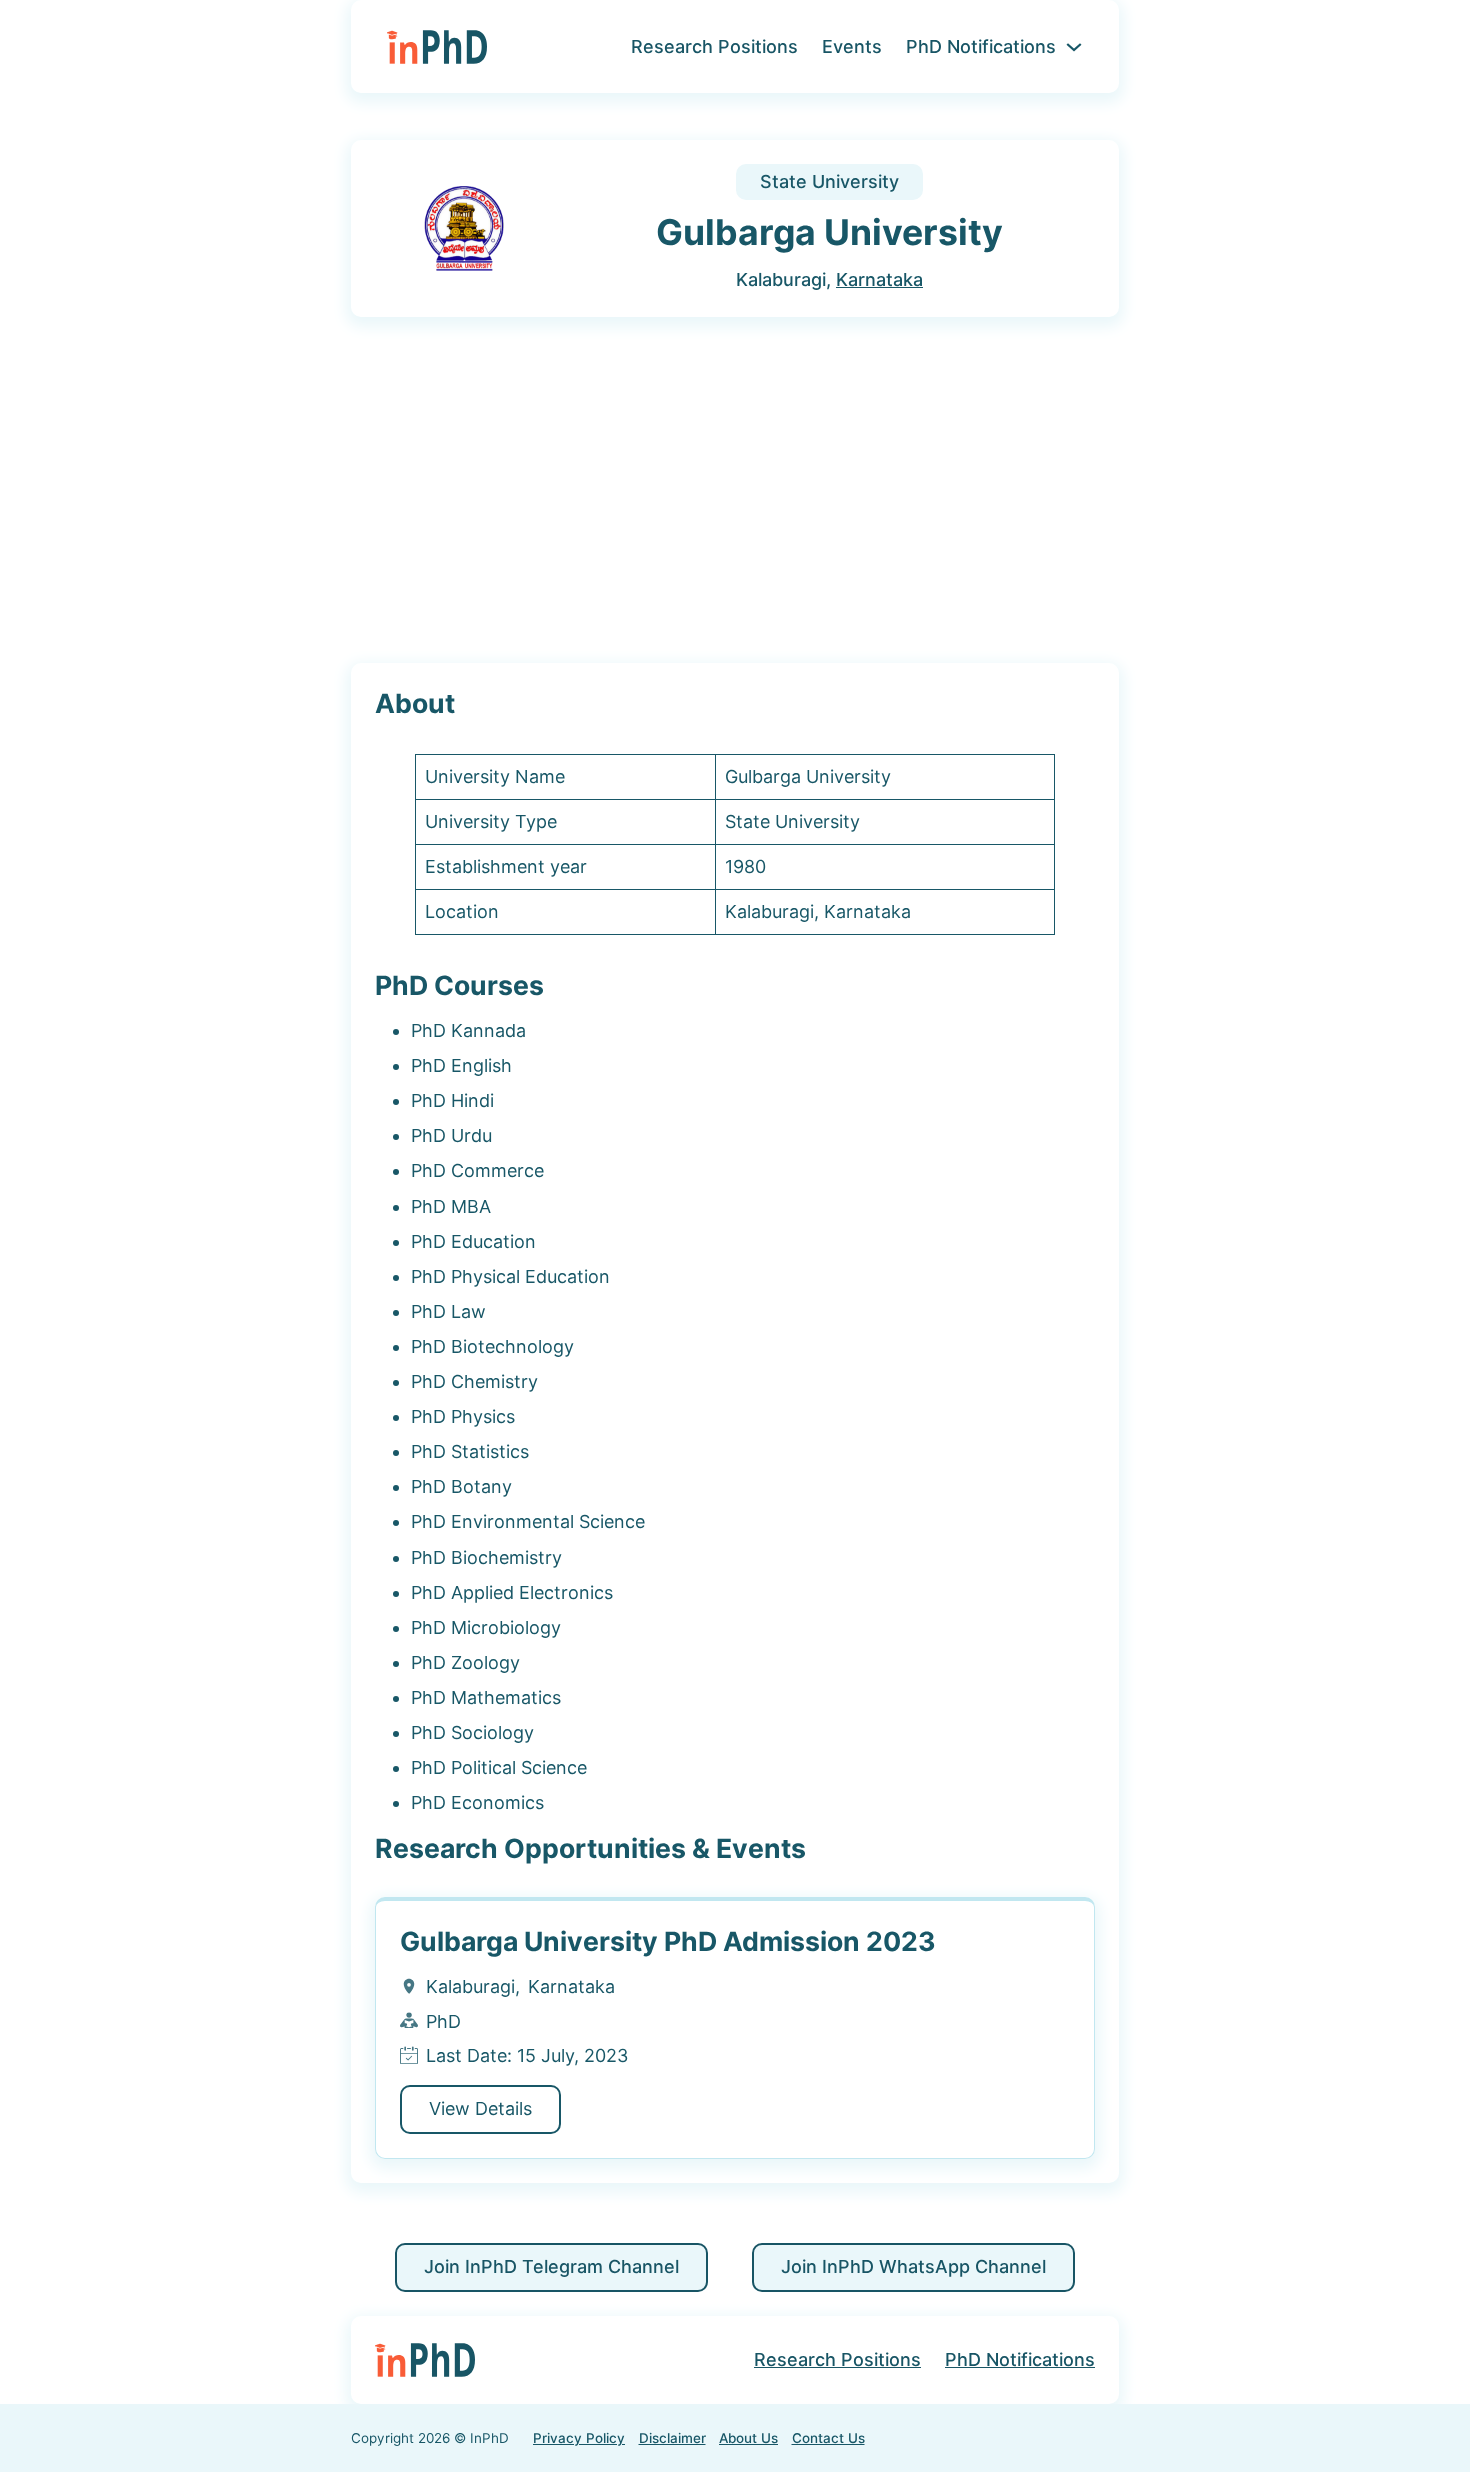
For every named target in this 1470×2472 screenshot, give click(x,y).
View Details (480, 2108)
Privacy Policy (579, 2438)
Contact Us (828, 2438)
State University (829, 181)
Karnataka (879, 279)
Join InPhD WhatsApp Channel (913, 2266)
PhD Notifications (981, 46)
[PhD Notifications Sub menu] (1074, 47)
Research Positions (714, 46)
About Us (748, 2438)
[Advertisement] (735, 491)
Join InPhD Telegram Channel (551, 2266)
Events (852, 46)
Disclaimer (672, 2438)
